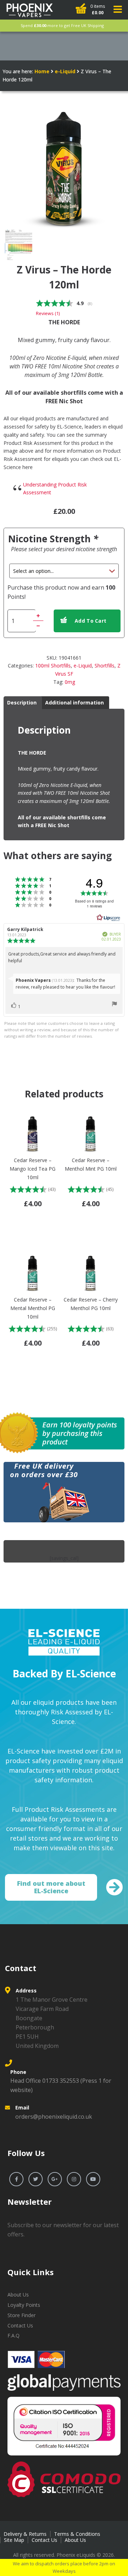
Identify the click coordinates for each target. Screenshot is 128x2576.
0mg (70, 682)
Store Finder (22, 2315)
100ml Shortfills (53, 666)
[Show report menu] (114, 1005)
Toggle (118, 9)
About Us (18, 2295)
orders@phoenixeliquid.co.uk (54, 2117)
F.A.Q (14, 2335)
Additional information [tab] (74, 702)
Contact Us (20, 2325)
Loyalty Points (24, 2305)
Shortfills (105, 666)
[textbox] (64, 456)
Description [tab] (22, 702)
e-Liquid (65, 71)
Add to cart (90, 621)
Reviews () (48, 313)
